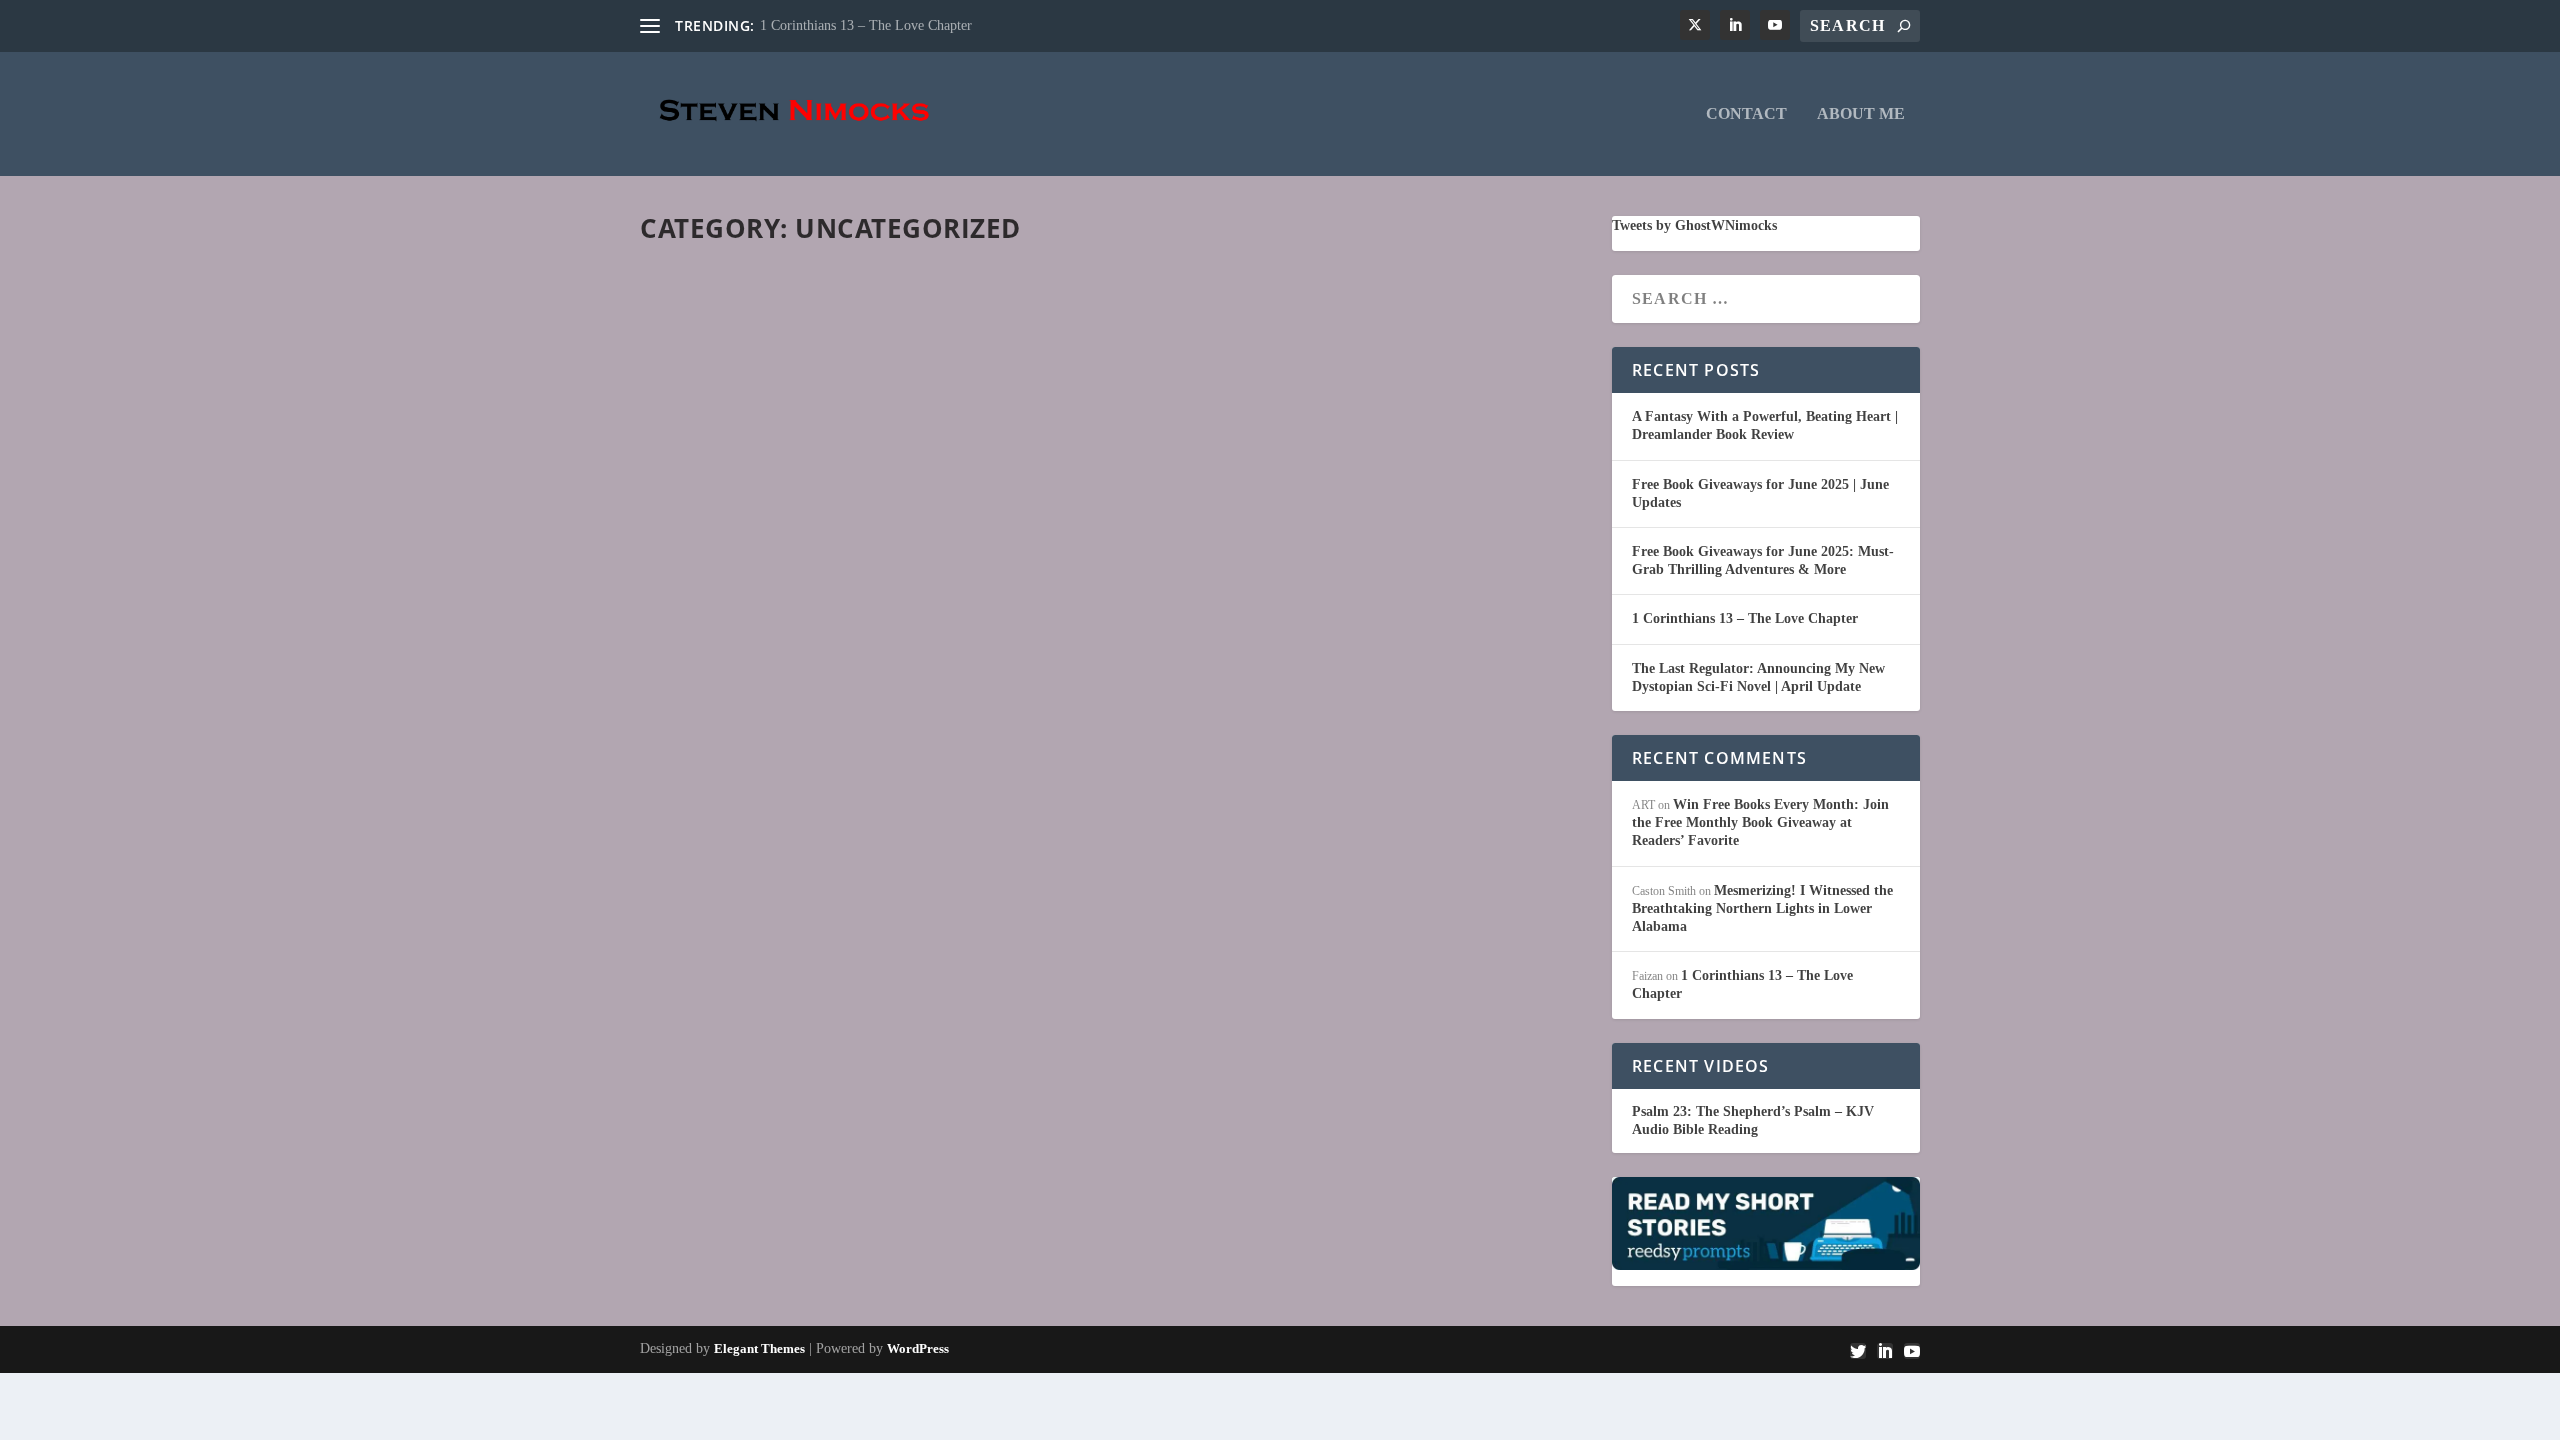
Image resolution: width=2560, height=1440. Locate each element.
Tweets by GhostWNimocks (1694, 225)
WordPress (918, 1348)
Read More (722, 352)
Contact (1746, 114)
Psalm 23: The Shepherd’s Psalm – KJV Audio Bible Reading (1753, 1120)
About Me (1861, 114)
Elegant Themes (759, 1348)
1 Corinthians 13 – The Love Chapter (866, 25)
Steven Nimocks (714, 319)
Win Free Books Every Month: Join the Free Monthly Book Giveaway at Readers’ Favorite (1760, 822)
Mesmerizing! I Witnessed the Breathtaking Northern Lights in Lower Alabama (1762, 908)
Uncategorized (866, 319)
